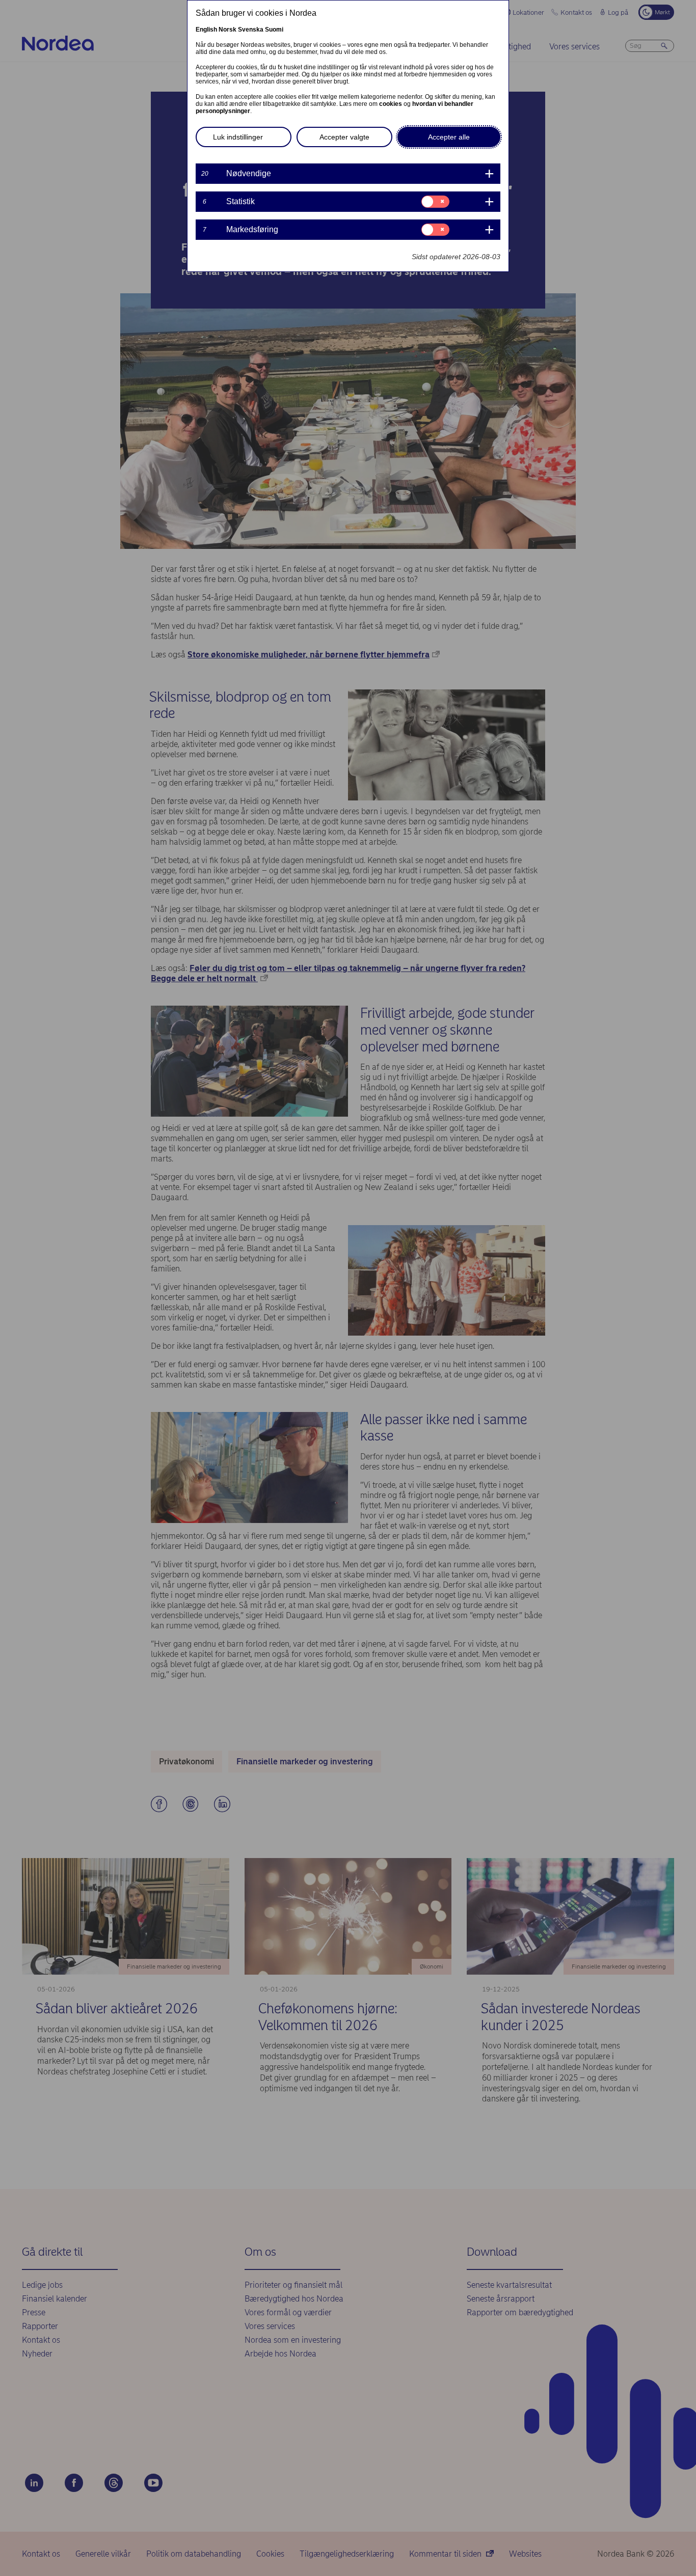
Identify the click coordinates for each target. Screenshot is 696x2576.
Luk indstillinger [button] (238, 137)
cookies (391, 104)
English (206, 30)
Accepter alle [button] (449, 137)
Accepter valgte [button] (344, 137)
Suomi (274, 30)
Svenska (251, 30)
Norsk (227, 30)
